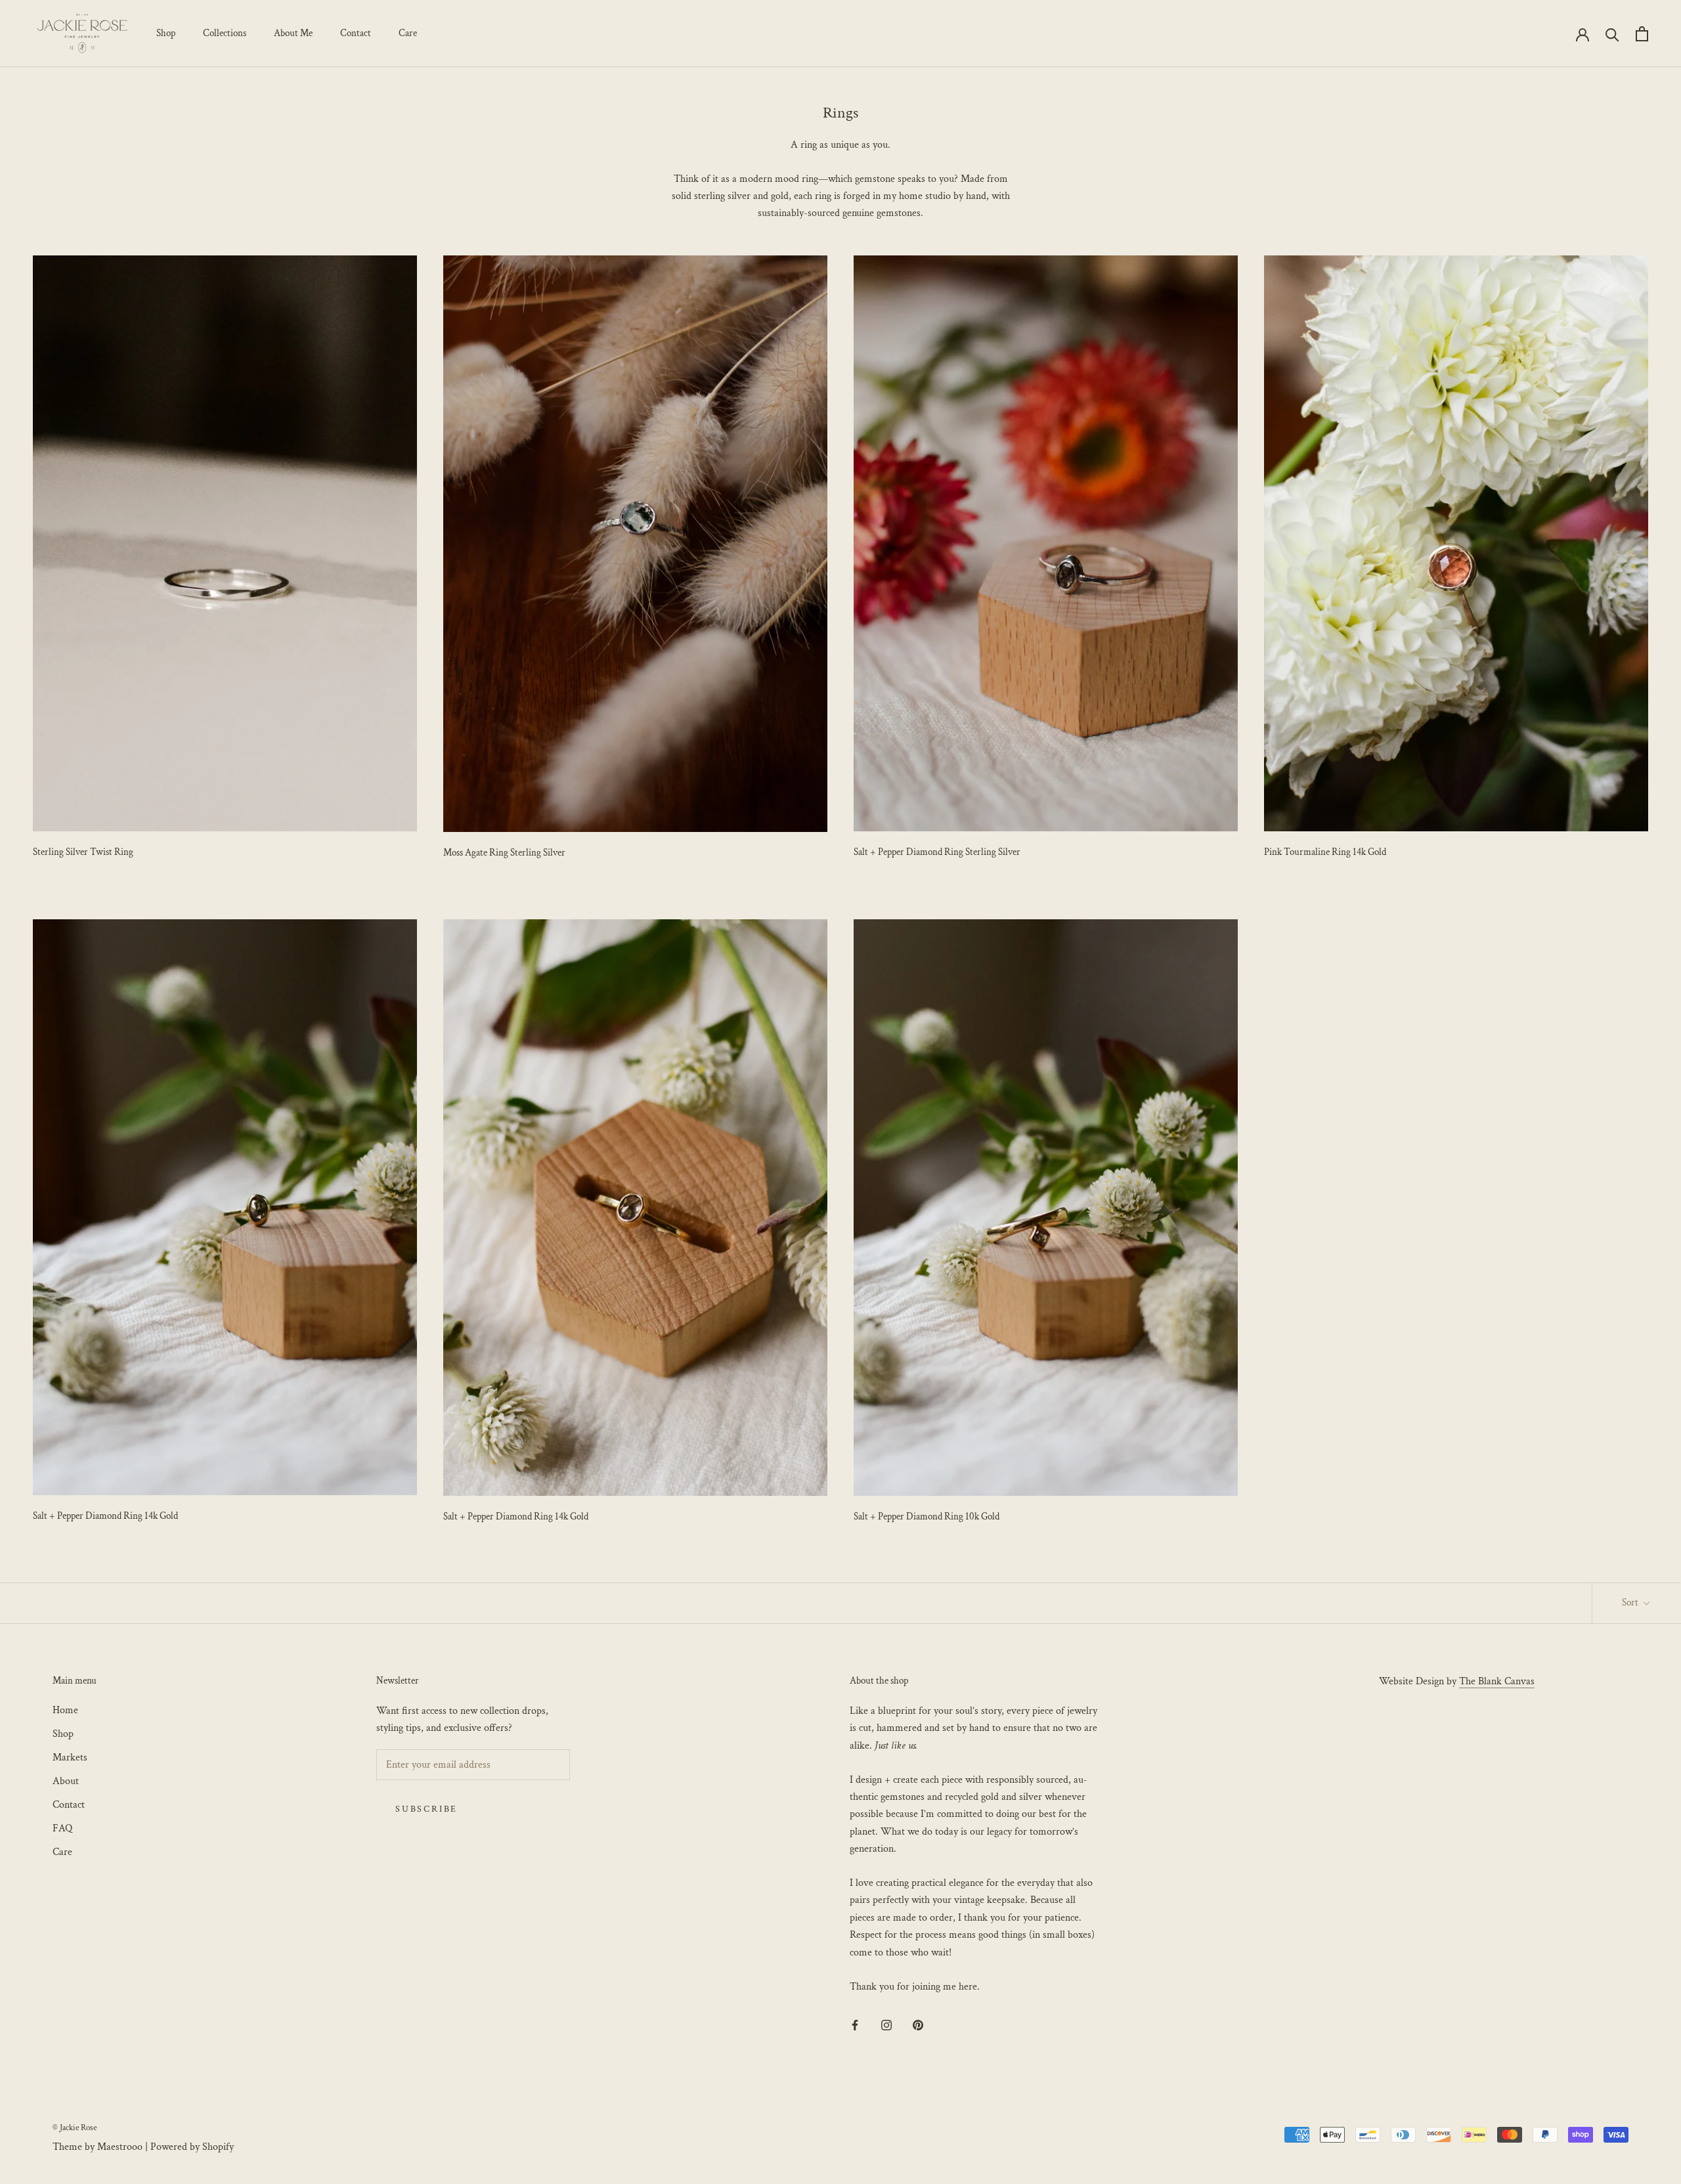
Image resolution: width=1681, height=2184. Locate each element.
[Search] (1612, 34)
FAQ (62, 1828)
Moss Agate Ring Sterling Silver (504, 853)
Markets (70, 1758)
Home (65, 1710)
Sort (1631, 1603)
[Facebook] (855, 2025)
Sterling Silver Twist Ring (83, 852)
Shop (166, 33)
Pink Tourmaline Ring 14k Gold (1325, 852)
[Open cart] (1642, 34)
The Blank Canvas (1497, 1681)
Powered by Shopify (192, 2147)
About (66, 1781)
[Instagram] (886, 2025)
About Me (293, 33)
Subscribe (426, 1809)
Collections (225, 33)
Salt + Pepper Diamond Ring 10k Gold (927, 1517)
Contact (356, 33)
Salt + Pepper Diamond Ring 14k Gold (105, 1516)
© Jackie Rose (75, 2128)
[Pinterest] (918, 2025)
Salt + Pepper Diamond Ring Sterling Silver (937, 852)
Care (408, 33)
